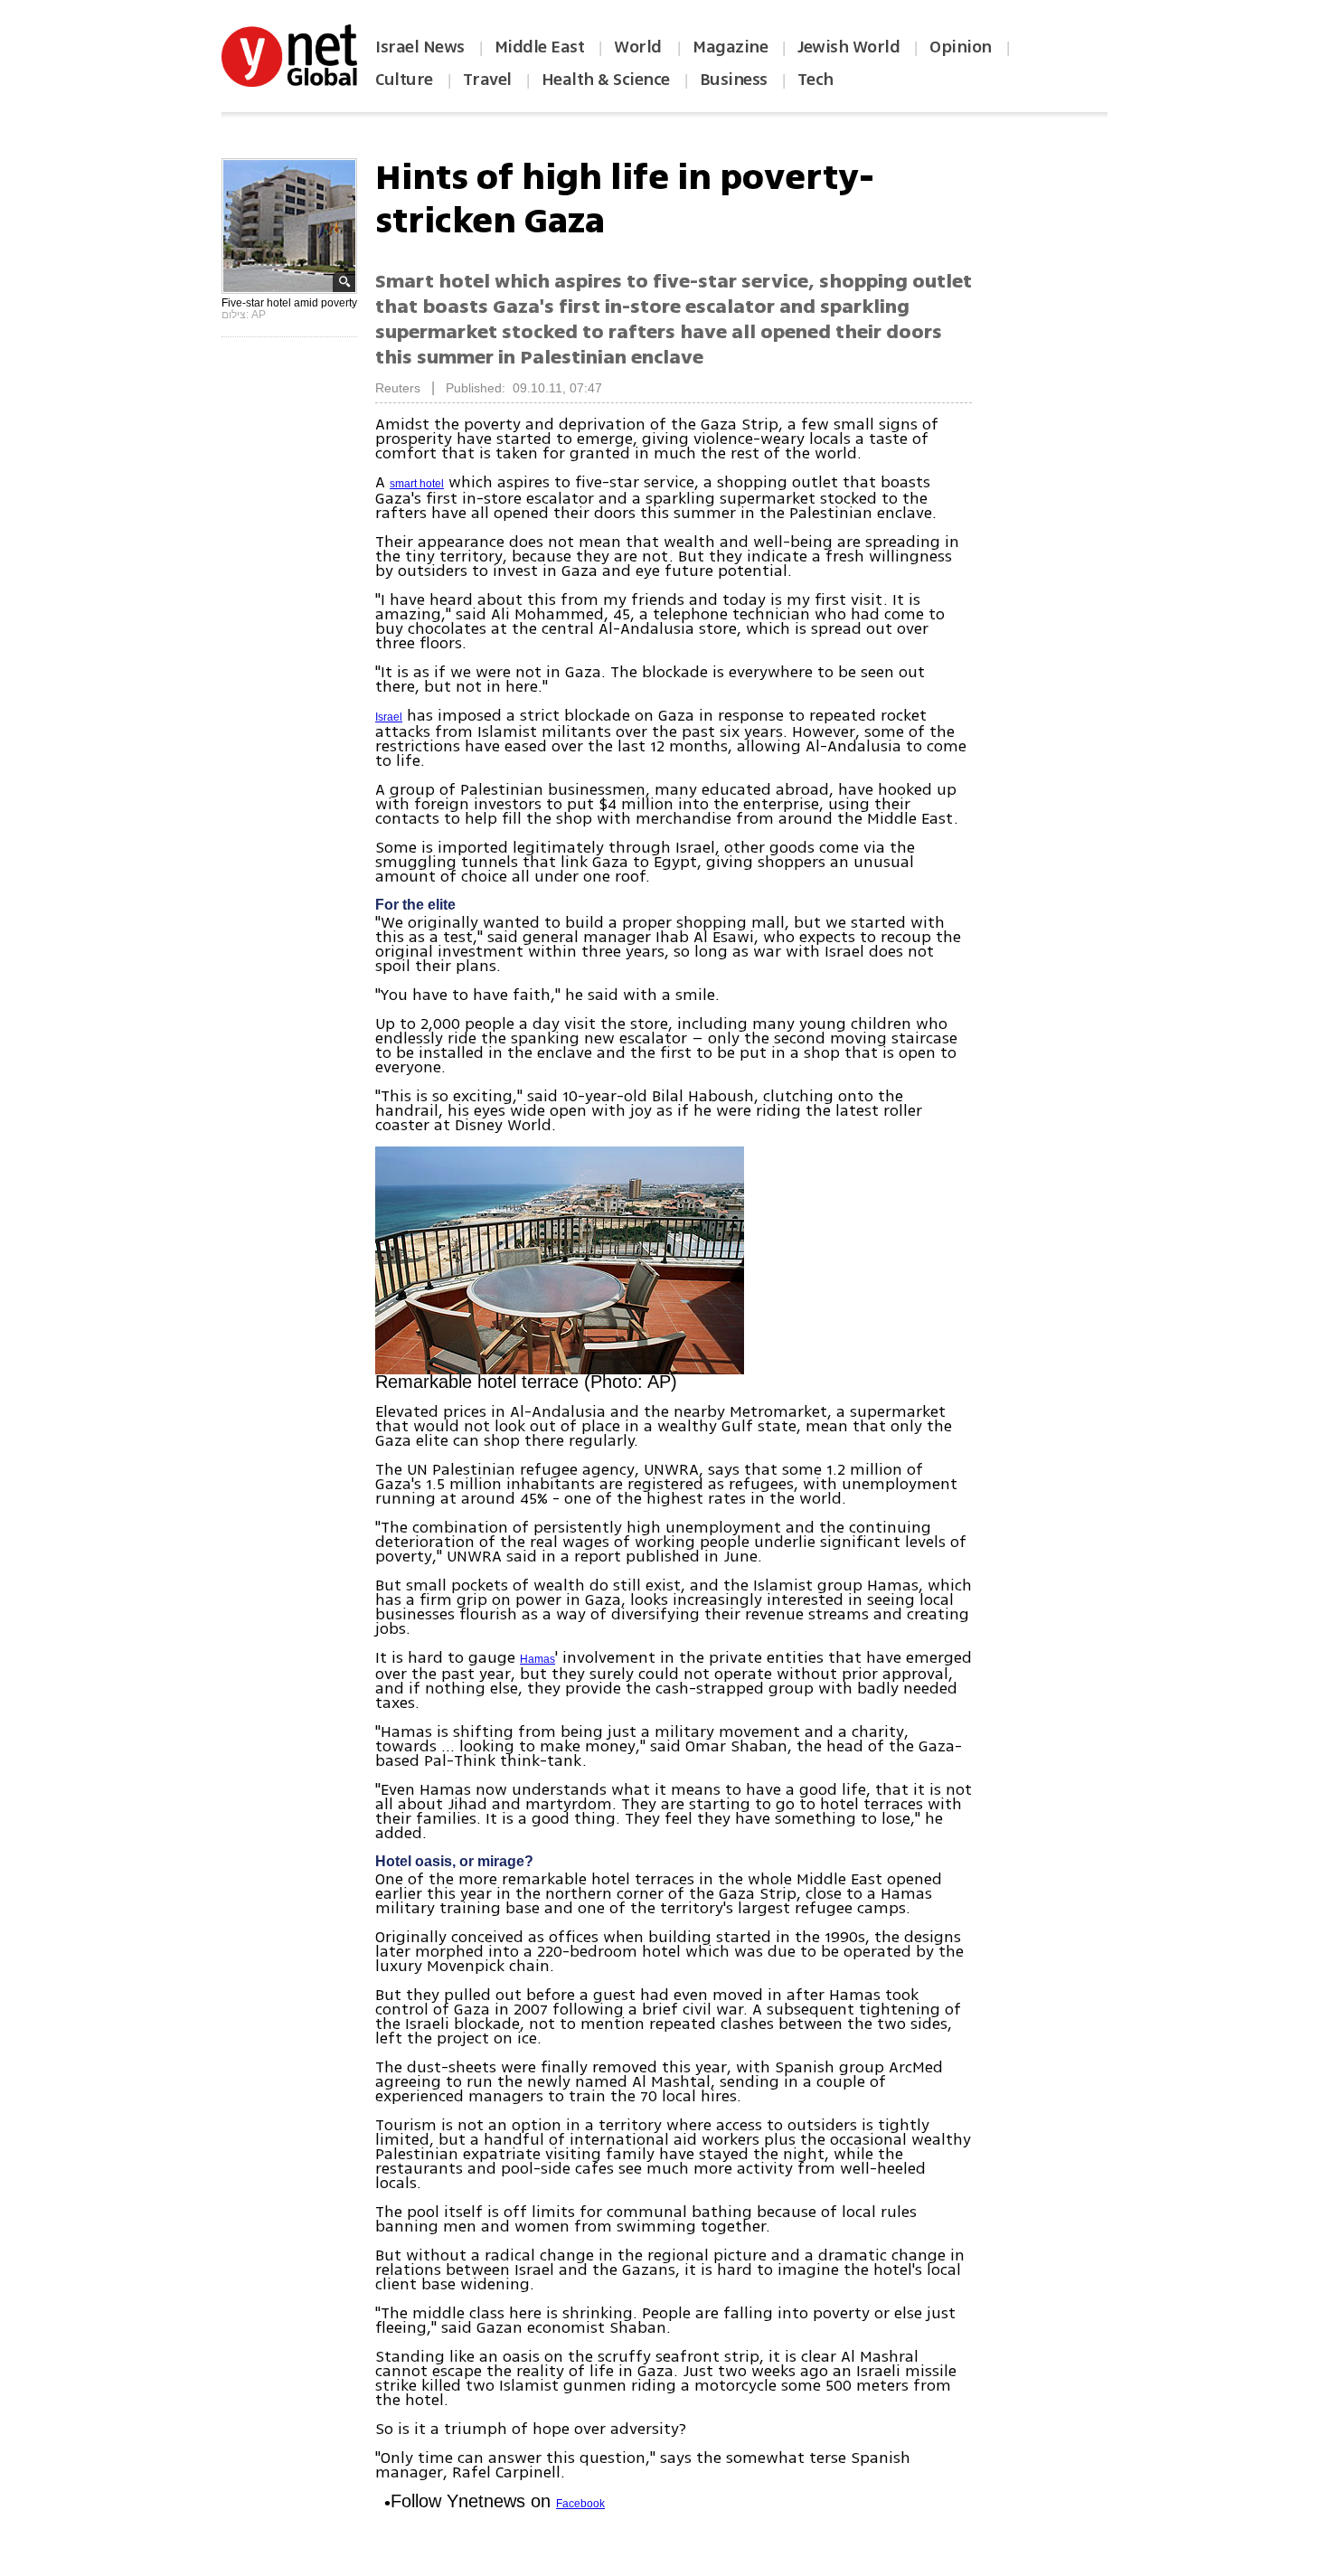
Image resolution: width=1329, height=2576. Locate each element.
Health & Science (606, 80)
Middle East (540, 47)
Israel (389, 717)
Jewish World (848, 47)
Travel (487, 80)
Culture (404, 80)
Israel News (420, 47)
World (640, 47)
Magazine (730, 47)
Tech (815, 80)
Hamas (537, 1659)
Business (734, 80)
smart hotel (417, 484)
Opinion (961, 47)
